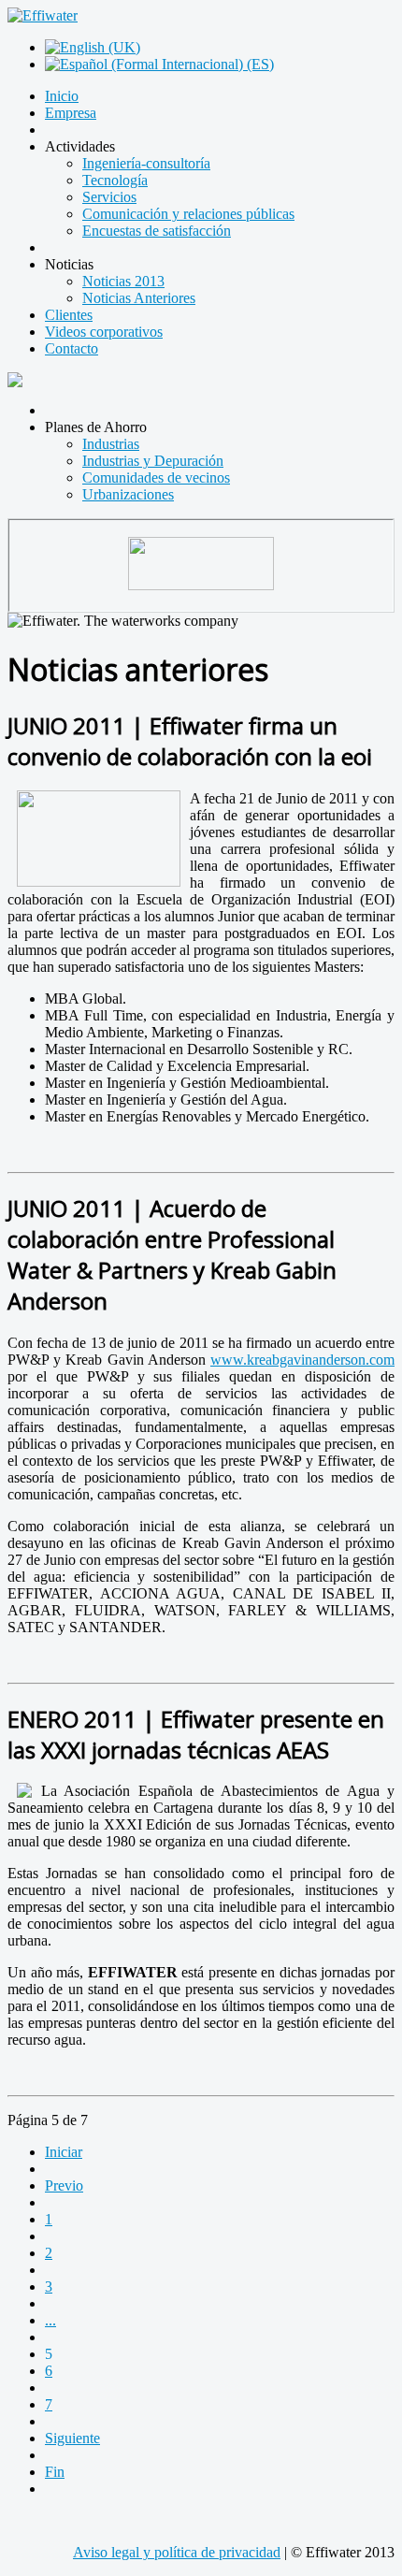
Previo (64, 2185)
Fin (55, 2472)
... (50, 2320)
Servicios (109, 197)
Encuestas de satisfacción (157, 231)
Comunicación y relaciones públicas (188, 214)
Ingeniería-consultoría (146, 163)
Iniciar (64, 2152)
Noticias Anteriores (139, 298)
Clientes (69, 315)
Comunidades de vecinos (156, 478)
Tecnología (115, 180)
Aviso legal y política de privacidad (177, 2552)
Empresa (71, 113)
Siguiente (72, 2438)
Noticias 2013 (123, 281)
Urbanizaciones (128, 494)
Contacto (72, 348)
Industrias (111, 444)
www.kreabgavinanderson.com (302, 1360)
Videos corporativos (104, 332)
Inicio (62, 96)
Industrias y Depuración (153, 461)
